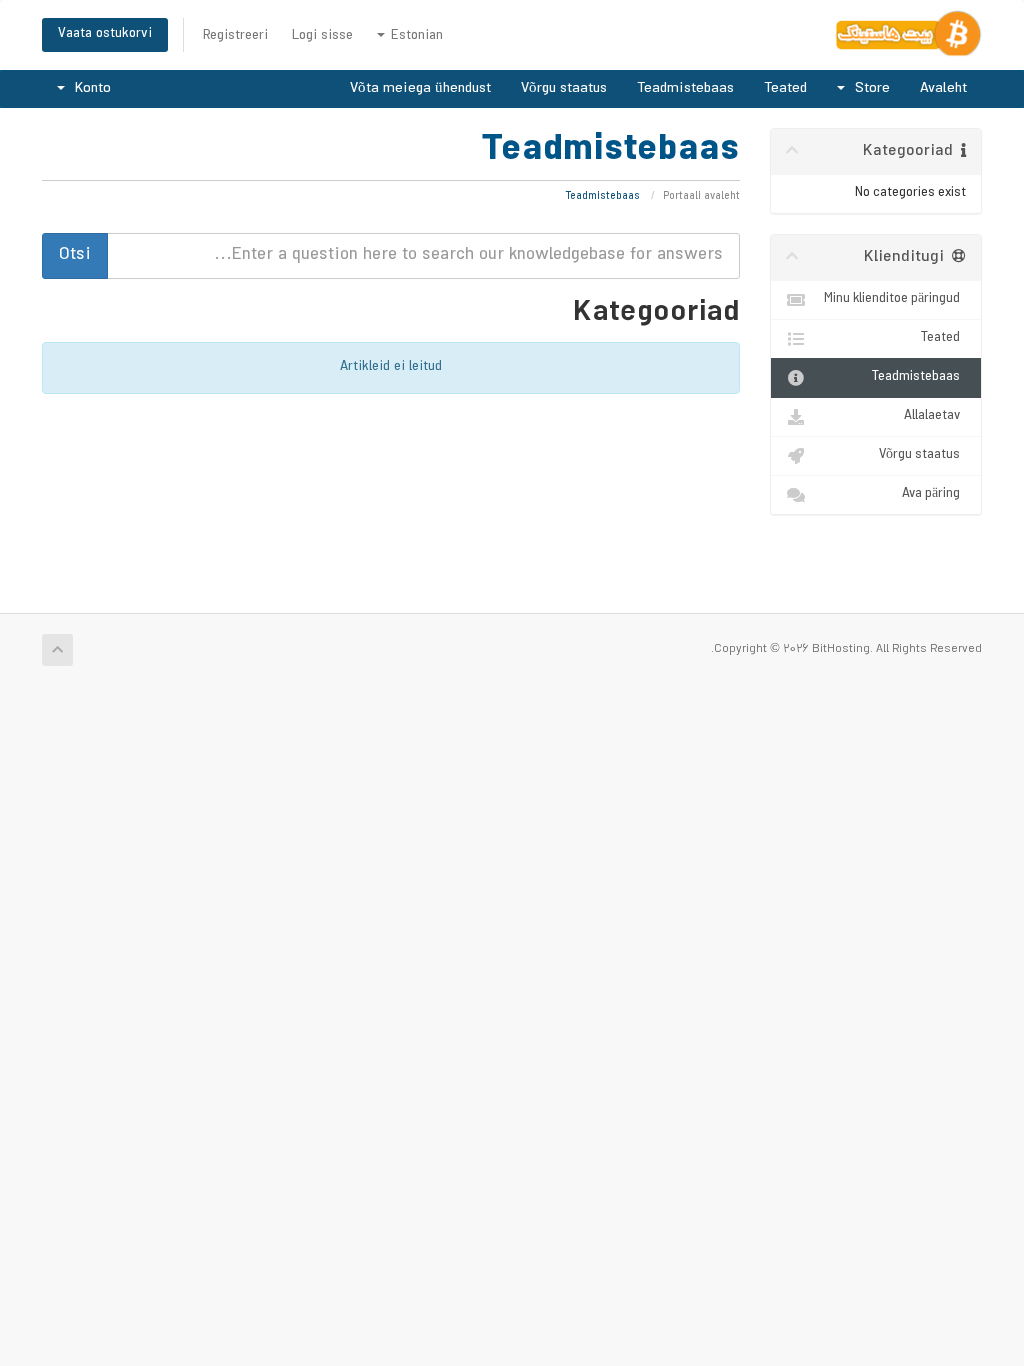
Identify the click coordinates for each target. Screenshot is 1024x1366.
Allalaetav (935, 416)
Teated (785, 89)
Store (868, 89)
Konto (89, 89)
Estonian (415, 36)
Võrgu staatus (564, 89)
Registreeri (235, 36)
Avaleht (943, 89)
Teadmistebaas (685, 89)
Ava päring (934, 494)
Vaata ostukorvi (105, 34)
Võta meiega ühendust (420, 89)
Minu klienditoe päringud (895, 299)
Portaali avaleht (701, 197)
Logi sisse (322, 36)
